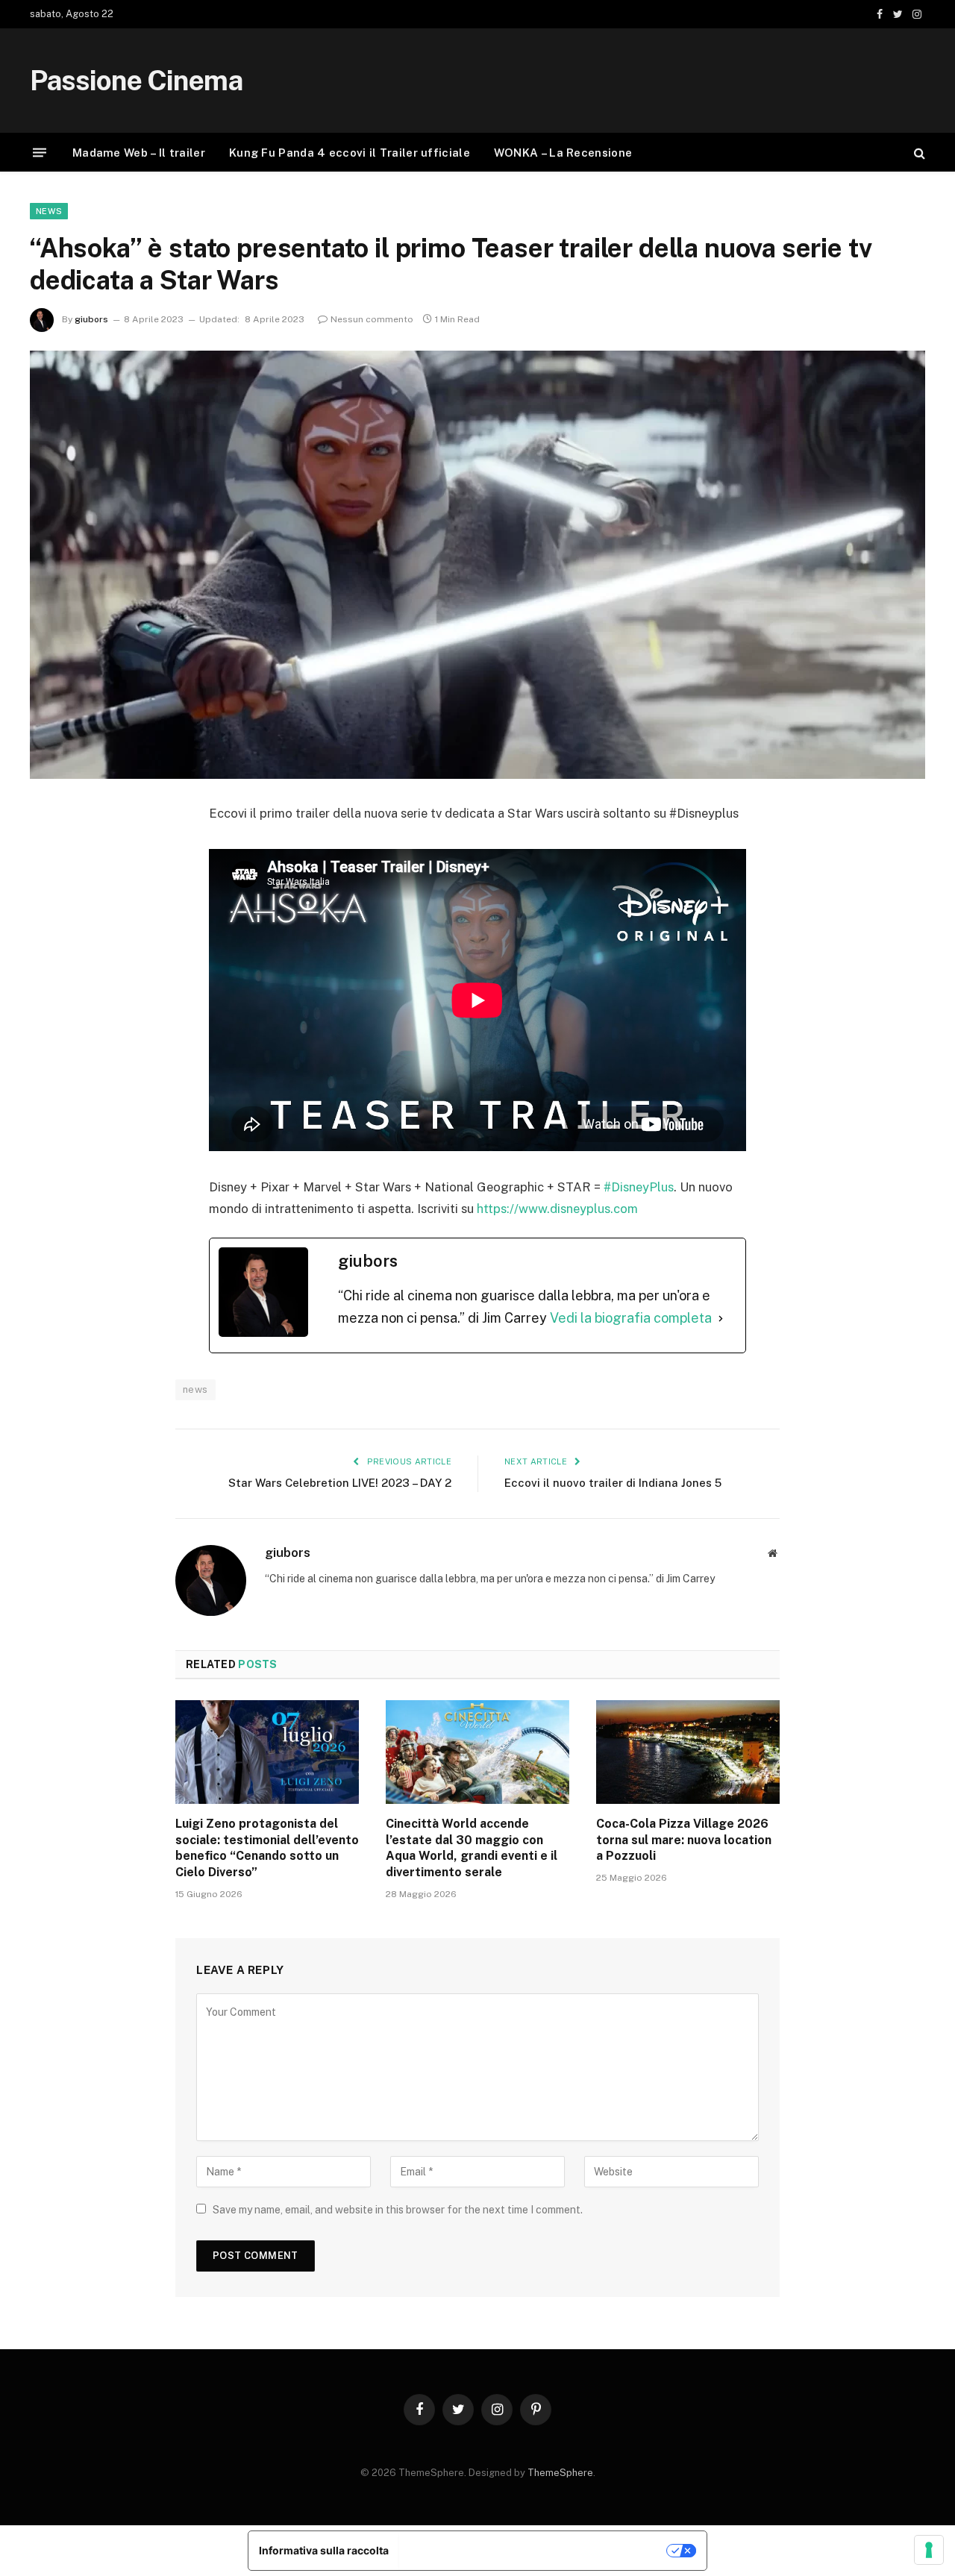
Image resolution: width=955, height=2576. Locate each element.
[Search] (918, 153)
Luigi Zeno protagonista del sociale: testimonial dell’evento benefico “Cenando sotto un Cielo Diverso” (267, 1848)
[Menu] (40, 153)
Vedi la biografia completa (631, 1318)
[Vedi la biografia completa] (721, 1319)
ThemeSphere (560, 2473)
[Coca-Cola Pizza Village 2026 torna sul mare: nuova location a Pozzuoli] (688, 1752)
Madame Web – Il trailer (139, 153)
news (195, 1389)
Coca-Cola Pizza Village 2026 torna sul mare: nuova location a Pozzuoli (684, 1840)
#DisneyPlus (639, 1187)
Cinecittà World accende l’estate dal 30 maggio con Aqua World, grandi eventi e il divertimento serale (472, 1848)
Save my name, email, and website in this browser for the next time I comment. (398, 2210)
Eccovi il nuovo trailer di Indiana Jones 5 (613, 1483)
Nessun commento (372, 319)
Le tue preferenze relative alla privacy (534, 2550)
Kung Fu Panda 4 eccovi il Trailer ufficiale (350, 153)
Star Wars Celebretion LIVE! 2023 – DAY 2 (340, 1483)
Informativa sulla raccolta (324, 2550)
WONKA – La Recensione (563, 153)
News (49, 211)
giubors (91, 319)
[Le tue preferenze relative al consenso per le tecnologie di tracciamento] (929, 2550)
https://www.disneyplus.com (557, 1209)
